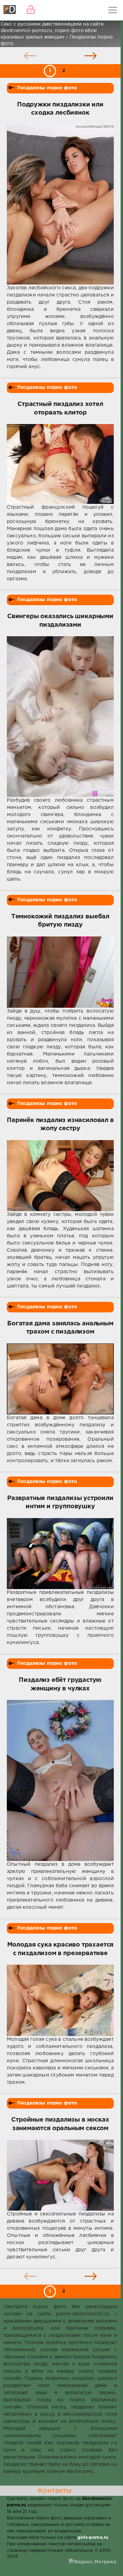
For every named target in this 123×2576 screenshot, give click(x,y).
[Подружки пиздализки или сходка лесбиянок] (60, 205)
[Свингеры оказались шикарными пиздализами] (60, 716)
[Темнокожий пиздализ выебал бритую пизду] (60, 972)
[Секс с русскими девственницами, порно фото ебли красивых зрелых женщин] (10, 10)
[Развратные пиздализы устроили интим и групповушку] (60, 1554)
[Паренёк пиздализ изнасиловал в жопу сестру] (60, 1176)
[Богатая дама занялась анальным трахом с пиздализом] (60, 1379)
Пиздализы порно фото (47, 88)
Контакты (55, 2491)
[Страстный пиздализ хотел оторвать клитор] (60, 464)
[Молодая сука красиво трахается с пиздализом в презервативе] (60, 2000)
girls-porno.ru (93, 2538)
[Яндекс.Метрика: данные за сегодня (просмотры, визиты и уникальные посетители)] (92, 2562)
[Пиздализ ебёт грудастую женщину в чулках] (60, 1780)
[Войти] (31, 10)
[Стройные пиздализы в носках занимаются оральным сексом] (60, 2175)
